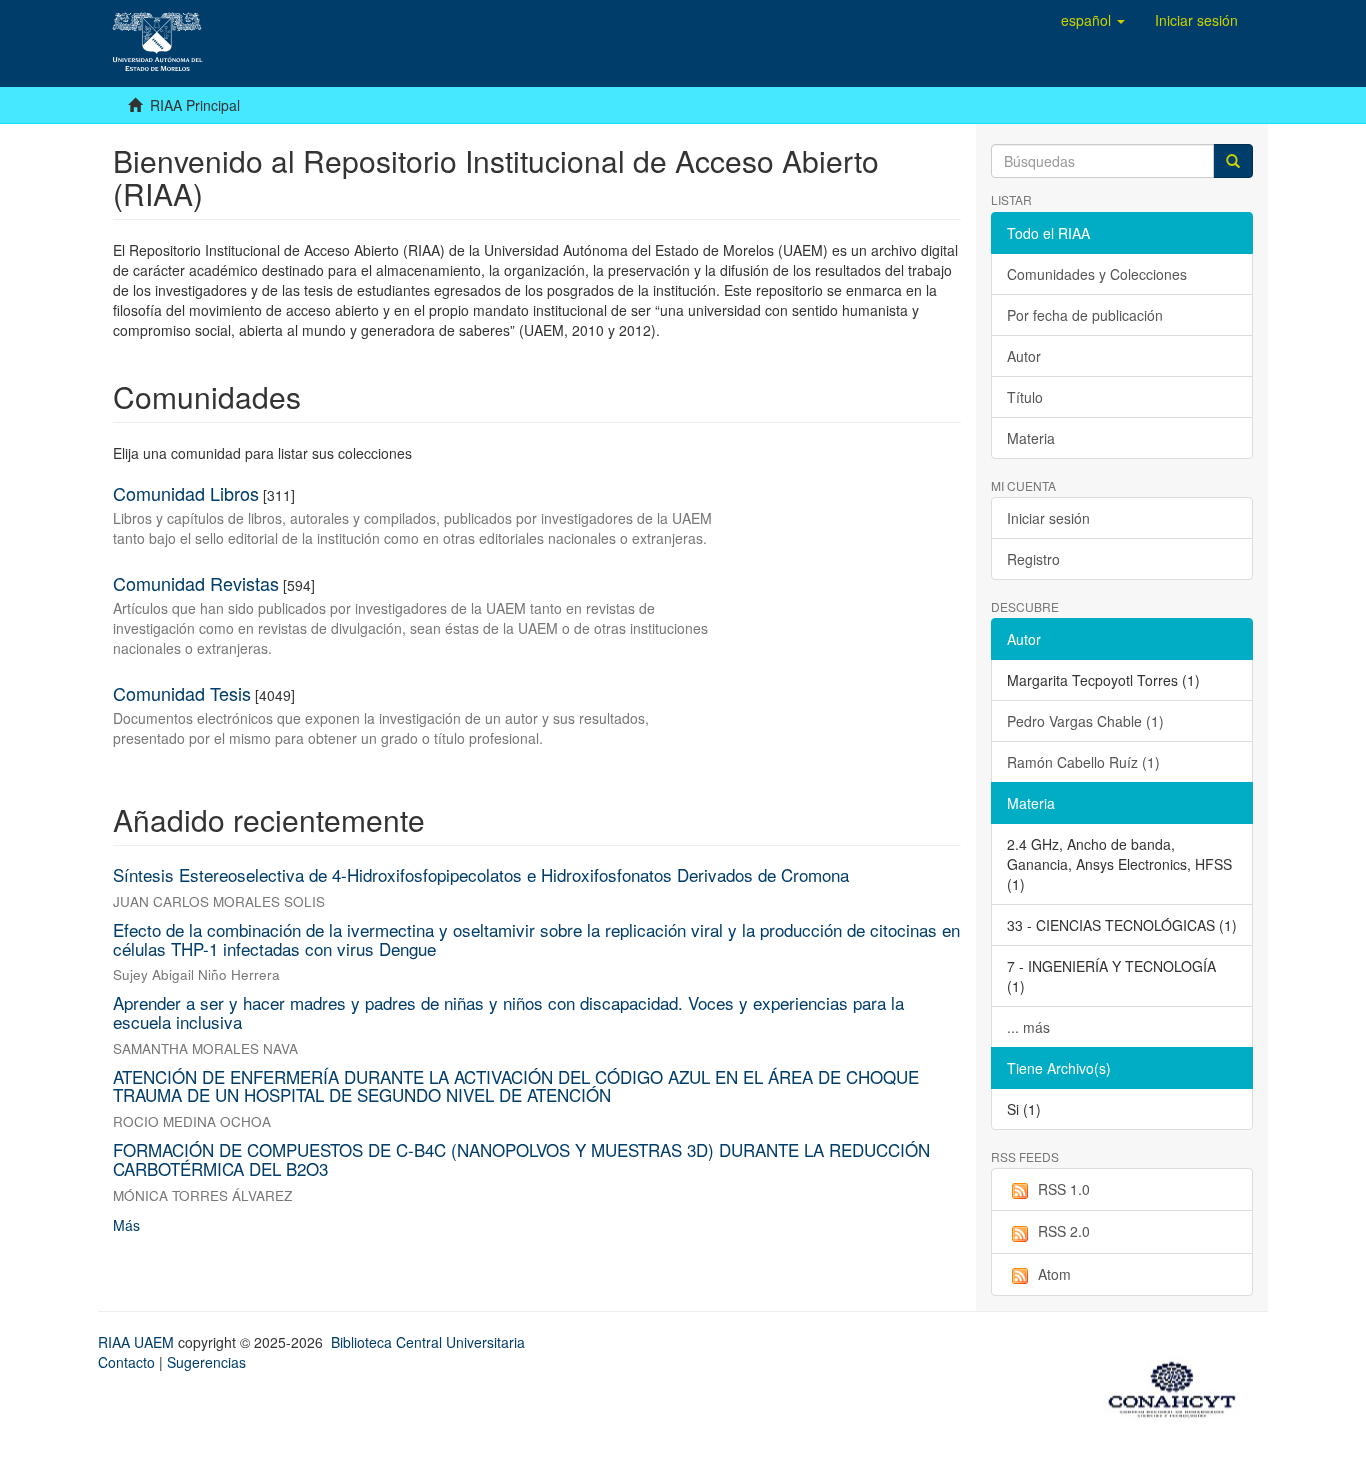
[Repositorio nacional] (1178, 1386)
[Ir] (1233, 161)
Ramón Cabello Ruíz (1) (1083, 762)
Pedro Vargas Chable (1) (1085, 721)
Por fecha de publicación (1085, 315)
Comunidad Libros (186, 493)
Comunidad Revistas (196, 583)
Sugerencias (206, 1362)
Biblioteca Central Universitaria (428, 1342)
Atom (1054, 1274)
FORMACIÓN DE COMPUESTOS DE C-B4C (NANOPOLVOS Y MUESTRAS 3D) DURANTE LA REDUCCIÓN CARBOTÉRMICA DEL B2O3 (521, 1159)
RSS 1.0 (1064, 1189)
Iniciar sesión (1048, 518)
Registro (1033, 559)
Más (126, 1225)
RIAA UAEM (138, 1342)
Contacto (126, 1362)
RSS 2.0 (1064, 1231)
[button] (1093, 20)
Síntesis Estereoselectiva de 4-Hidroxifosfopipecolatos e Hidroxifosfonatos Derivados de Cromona (481, 874)
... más (1028, 1027)
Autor (1024, 356)
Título (1025, 397)
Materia (1031, 438)
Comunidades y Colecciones (1097, 274)
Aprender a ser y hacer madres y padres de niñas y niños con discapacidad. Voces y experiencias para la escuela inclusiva (508, 1012)
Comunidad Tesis (182, 693)
